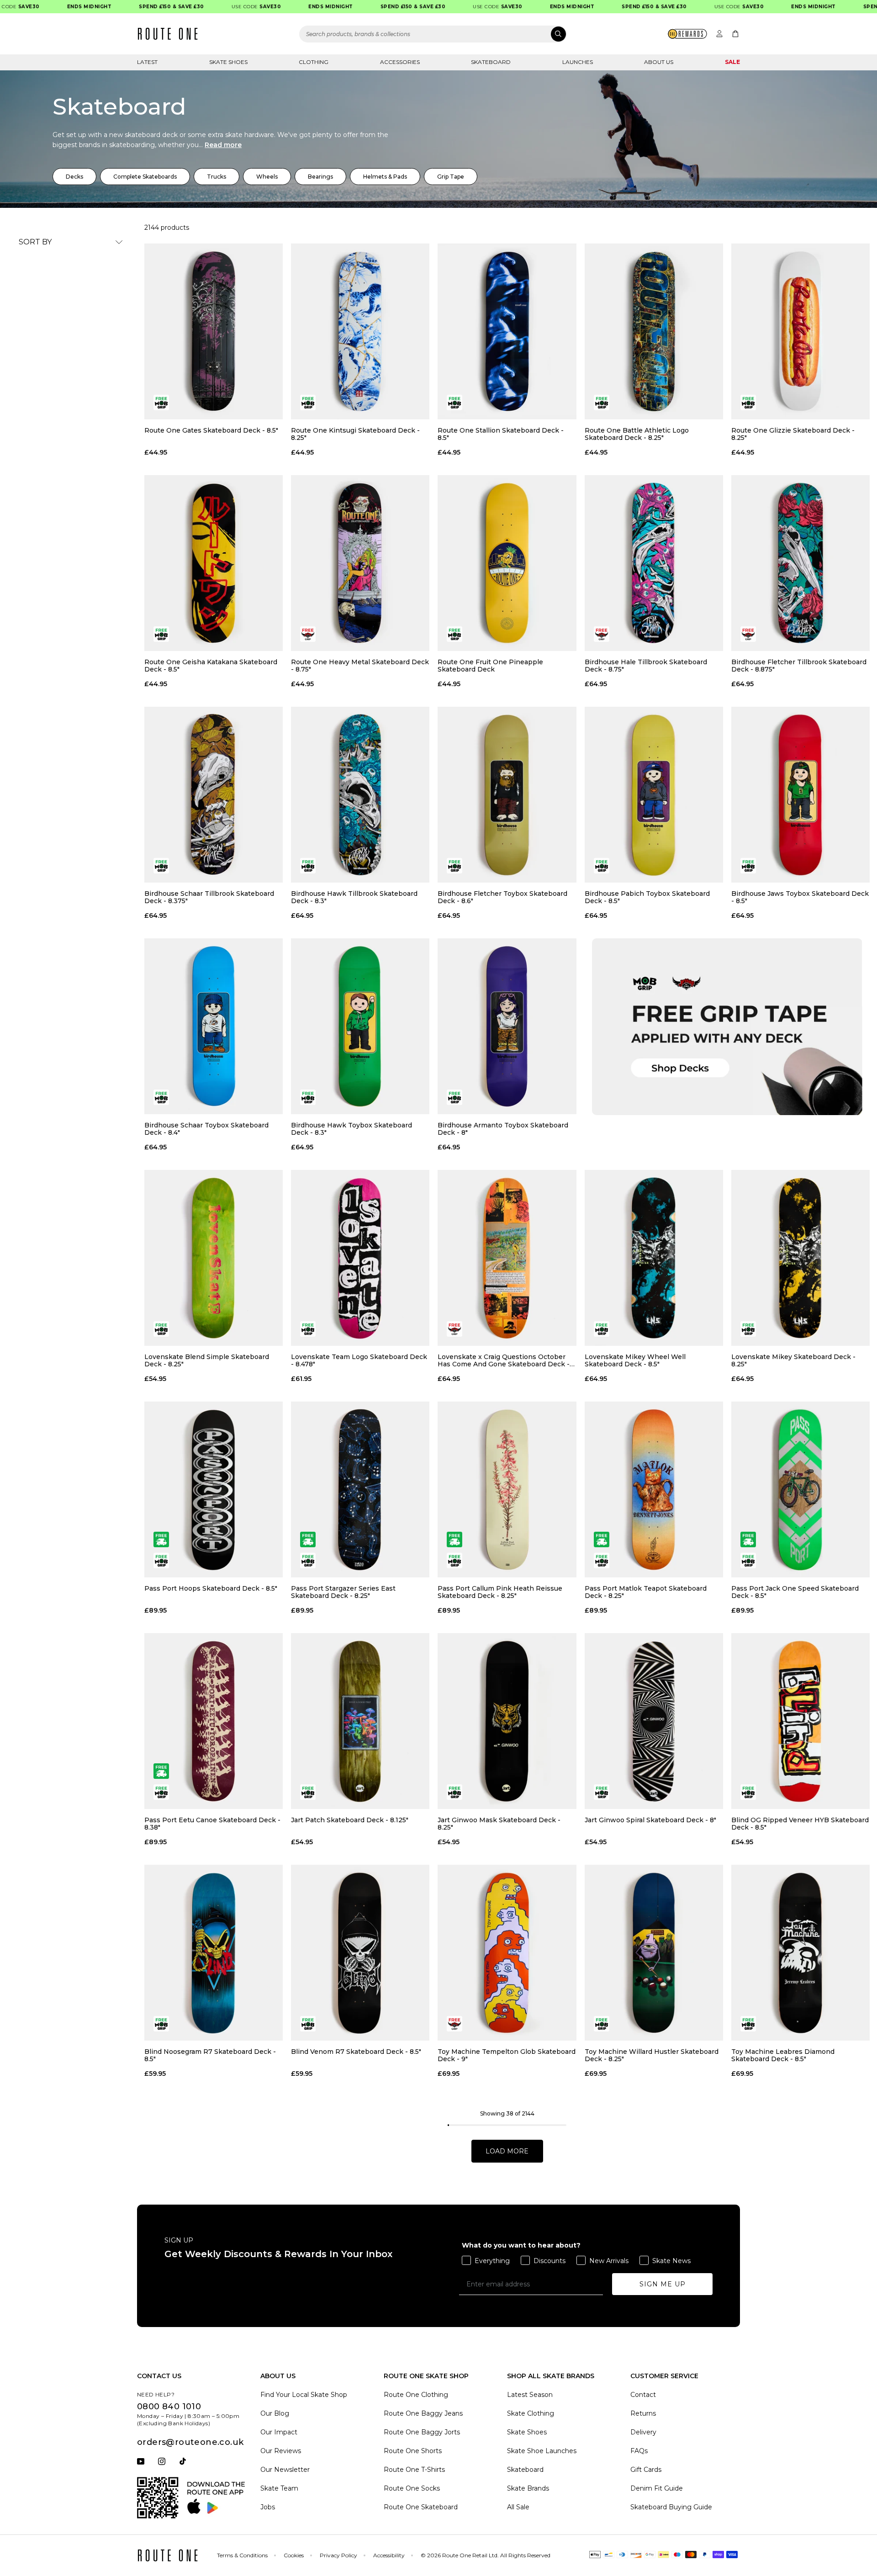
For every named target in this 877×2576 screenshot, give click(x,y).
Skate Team (279, 2488)
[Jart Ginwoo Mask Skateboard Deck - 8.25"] (507, 1721)
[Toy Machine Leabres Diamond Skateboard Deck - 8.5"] (800, 1953)
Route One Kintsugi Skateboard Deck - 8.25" (355, 434)
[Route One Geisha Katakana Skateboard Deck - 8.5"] (214, 563)
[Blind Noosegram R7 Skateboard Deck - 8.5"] (214, 1953)
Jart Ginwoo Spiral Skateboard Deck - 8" (650, 1820)
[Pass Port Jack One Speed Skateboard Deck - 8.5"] (800, 1489)
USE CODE (212, 7)
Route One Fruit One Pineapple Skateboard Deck (490, 666)
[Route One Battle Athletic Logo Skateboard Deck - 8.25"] (654, 331)
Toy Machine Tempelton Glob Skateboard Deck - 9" (507, 2055)
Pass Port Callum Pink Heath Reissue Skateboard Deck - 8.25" (500, 1592)
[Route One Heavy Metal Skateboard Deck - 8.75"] (360, 563)
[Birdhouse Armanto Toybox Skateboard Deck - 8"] (507, 1026)
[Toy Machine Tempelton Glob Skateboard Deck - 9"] (507, 1953)
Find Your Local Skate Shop (304, 2395)
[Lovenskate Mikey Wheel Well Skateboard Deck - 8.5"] (654, 1258)
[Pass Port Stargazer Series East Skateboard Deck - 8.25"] (360, 1489)
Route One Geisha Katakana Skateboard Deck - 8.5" (211, 666)
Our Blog (275, 2413)
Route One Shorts (413, 2451)
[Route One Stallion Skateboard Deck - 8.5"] (507, 331)
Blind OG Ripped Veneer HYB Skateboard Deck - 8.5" (800, 1824)
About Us (659, 62)
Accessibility (389, 2555)
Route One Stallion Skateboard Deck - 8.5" (501, 434)
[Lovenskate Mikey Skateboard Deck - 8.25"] (800, 1258)
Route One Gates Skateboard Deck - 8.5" (211, 431)
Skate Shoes (228, 62)
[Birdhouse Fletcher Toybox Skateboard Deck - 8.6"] (507, 795)
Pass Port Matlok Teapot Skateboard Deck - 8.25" (646, 1592)
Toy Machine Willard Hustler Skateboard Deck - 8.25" (652, 2055)
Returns (643, 2413)
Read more (223, 145)
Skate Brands (528, 2488)
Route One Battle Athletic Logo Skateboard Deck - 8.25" (637, 434)
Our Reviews (281, 2451)
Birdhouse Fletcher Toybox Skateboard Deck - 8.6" (502, 897)
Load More (507, 2151)
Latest (147, 62)
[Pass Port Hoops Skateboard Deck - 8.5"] (214, 1489)
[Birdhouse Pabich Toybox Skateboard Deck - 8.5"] (654, 795)
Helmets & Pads (385, 177)
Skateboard (491, 62)
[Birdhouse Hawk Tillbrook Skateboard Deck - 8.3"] (360, 795)
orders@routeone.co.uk (190, 2442)
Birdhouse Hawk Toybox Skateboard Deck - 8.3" (351, 1129)
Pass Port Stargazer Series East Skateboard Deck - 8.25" (343, 1592)
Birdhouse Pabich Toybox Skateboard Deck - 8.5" (647, 897)
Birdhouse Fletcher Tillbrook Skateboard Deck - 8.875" (799, 666)
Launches (578, 62)
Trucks (217, 177)
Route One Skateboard (421, 2507)
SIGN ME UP (663, 2284)
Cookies (294, 2555)
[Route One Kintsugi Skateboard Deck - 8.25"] (360, 331)
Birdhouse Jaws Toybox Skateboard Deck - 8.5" (800, 897)
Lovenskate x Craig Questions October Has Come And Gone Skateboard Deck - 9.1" (504, 1360)
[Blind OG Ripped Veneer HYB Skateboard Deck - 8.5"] (800, 1721)
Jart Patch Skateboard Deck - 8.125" (350, 1820)
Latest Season (530, 2395)
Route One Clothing (416, 2395)
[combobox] (433, 34)
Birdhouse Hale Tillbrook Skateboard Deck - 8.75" (646, 666)
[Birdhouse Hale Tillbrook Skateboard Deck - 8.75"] (654, 563)
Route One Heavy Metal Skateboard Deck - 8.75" (360, 666)
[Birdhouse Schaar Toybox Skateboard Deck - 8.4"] (214, 1026)
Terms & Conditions (242, 2555)
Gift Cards (646, 2470)
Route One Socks (412, 2488)
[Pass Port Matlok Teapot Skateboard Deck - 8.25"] (654, 1489)
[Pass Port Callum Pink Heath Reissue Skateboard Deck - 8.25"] (507, 1489)
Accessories (400, 62)
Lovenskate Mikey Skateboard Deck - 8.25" (793, 1360)
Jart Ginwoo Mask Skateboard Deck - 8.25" (499, 1824)
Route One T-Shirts (414, 2470)
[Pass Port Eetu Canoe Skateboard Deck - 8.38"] (214, 1721)
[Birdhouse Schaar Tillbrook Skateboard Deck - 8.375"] (214, 795)
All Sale (518, 2507)
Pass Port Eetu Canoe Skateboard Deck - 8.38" (212, 1824)
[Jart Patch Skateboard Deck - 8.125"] (360, 1721)
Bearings (320, 177)
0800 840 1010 (169, 2407)
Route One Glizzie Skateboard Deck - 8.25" (793, 434)
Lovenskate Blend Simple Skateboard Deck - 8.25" (207, 1360)
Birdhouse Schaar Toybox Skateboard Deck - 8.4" (206, 1129)
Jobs (268, 2507)
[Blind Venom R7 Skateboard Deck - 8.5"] (360, 1953)
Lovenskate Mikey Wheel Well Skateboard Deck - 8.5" (635, 1360)
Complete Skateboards (145, 177)
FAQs (639, 2451)
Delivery (643, 2432)
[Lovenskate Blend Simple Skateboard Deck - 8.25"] (214, 1258)
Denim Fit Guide (657, 2488)
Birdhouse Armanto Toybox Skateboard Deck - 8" (503, 1129)
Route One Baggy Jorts (422, 2432)
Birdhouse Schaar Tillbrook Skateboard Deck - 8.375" (209, 897)
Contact (643, 2395)
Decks (74, 177)
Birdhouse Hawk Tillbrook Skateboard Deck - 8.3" (354, 897)
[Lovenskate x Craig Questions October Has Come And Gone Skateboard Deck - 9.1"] (507, 1258)
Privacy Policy (338, 2555)
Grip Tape (451, 177)
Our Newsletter (285, 2470)
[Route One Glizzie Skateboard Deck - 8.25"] (800, 331)
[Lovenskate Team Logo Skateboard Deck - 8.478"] (360, 1258)
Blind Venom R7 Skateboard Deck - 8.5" (356, 2052)
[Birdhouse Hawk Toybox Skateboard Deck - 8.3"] (360, 1026)
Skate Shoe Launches (542, 2451)
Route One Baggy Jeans (423, 2413)
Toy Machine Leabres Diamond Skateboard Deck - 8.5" (783, 2055)
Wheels (267, 177)
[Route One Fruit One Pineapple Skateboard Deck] (507, 563)
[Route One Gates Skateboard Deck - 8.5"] (214, 331)
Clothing (314, 62)
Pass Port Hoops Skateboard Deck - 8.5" (211, 1589)
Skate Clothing (531, 2413)
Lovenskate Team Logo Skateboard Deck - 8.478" (359, 1360)
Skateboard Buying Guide (671, 2507)
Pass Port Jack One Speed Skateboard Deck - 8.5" (795, 1592)
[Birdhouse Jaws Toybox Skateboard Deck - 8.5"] (800, 795)
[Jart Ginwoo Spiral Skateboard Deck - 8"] (654, 1721)
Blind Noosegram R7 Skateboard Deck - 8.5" (210, 2055)
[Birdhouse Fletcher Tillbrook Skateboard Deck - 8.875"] (800, 563)
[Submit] (558, 34)
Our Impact (279, 2432)
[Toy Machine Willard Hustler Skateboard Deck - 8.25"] (654, 1953)
